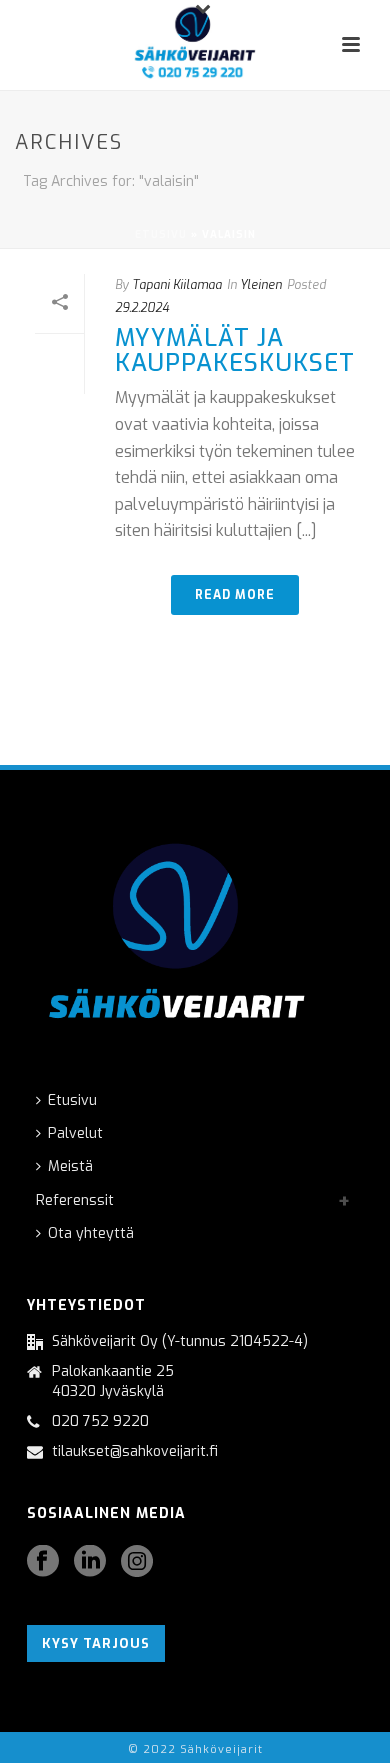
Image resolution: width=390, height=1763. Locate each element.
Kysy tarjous (96, 1643)
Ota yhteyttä (91, 1233)
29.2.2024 (142, 308)
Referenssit (75, 1200)
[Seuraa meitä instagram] (137, 1562)
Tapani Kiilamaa (177, 285)
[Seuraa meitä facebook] (43, 1562)
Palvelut (75, 1133)
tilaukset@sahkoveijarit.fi (135, 1452)
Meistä (70, 1166)
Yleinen (261, 285)
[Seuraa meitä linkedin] (90, 1562)
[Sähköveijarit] (194, 45)
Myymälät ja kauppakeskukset (235, 350)
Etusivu (161, 234)
